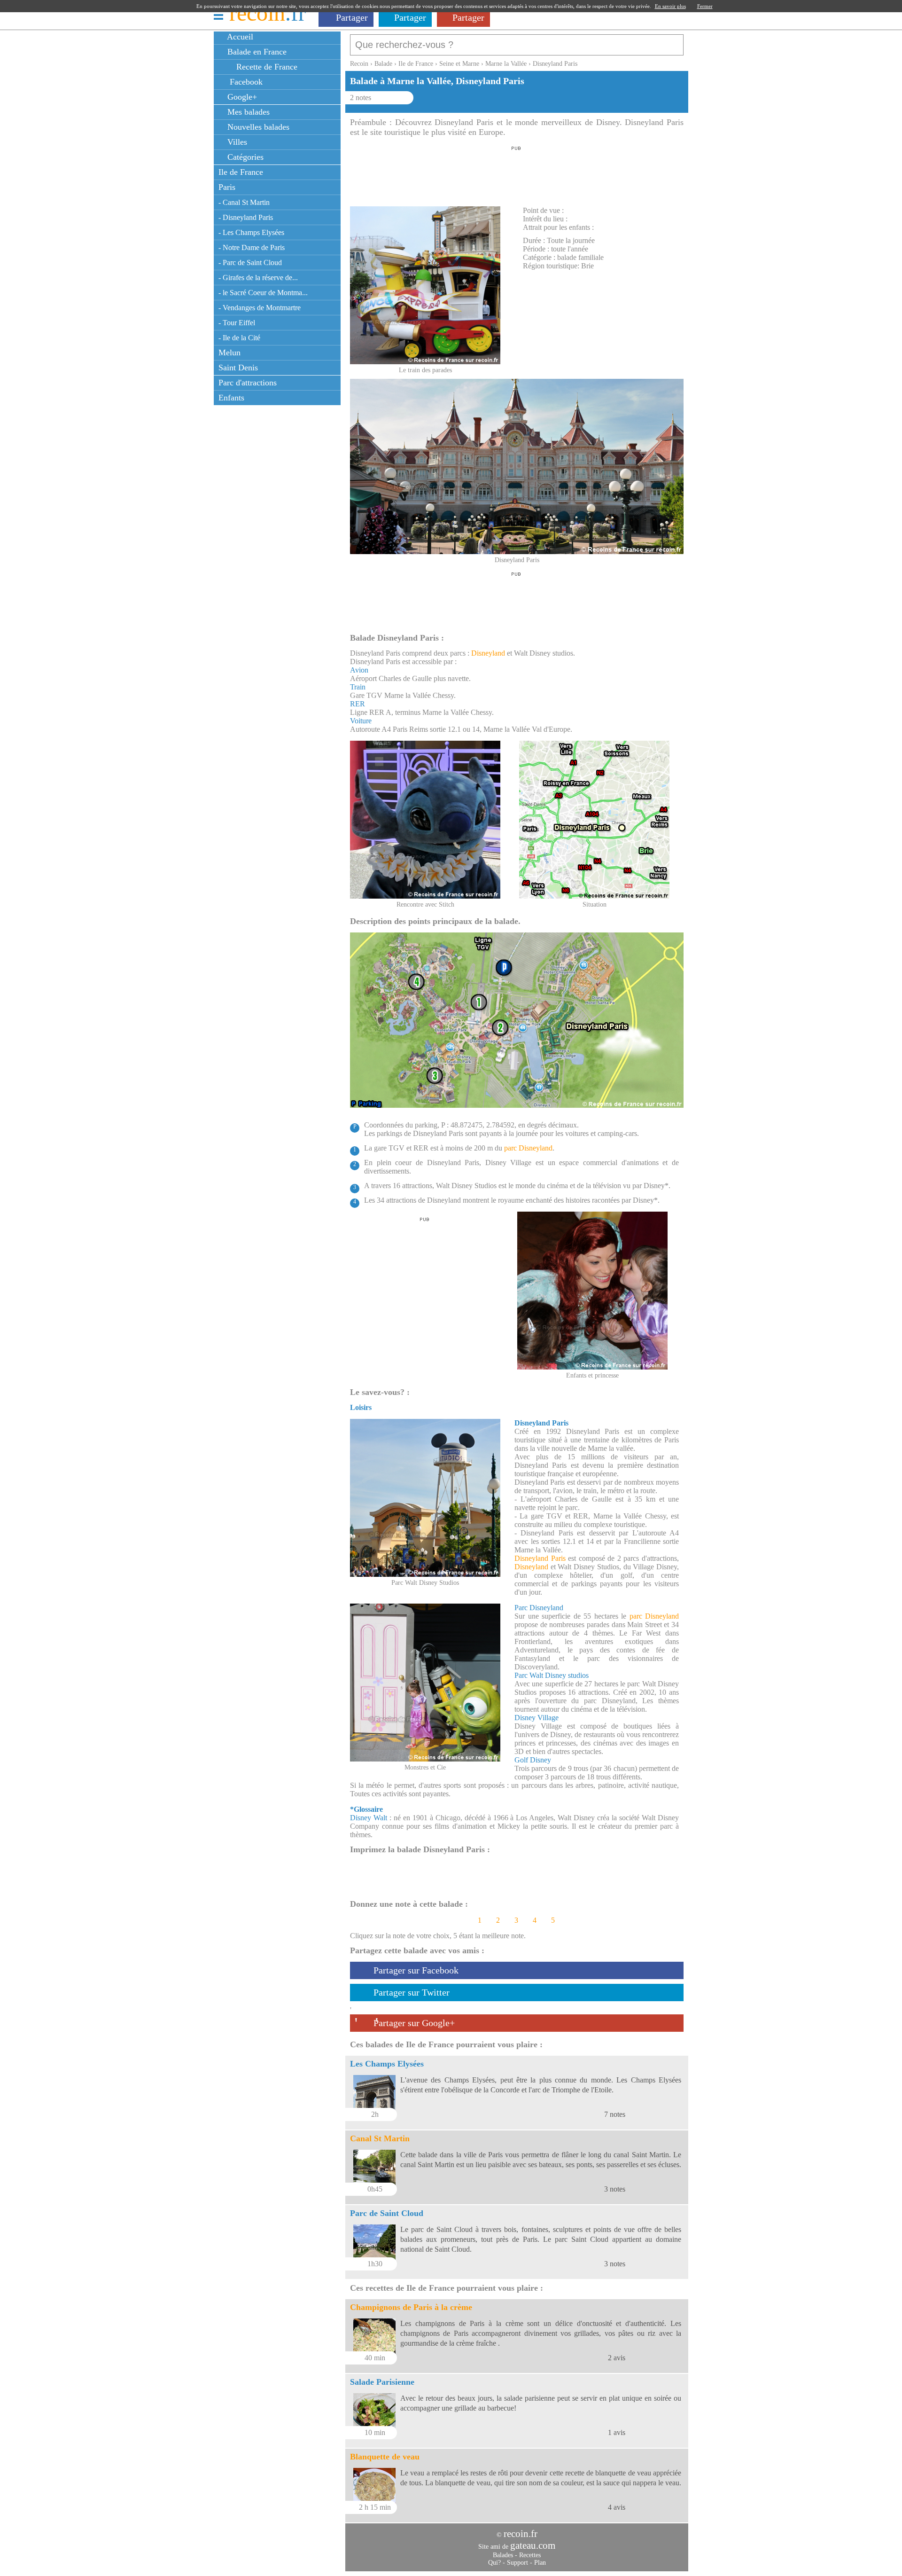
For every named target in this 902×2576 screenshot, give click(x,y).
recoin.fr (521, 2534)
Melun (229, 352)
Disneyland (488, 653)
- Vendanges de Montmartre (260, 308)
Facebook (244, 82)
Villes (236, 142)
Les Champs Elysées (387, 2064)
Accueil (239, 37)
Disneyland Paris (540, 1558)
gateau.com (533, 2545)
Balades (503, 2555)
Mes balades (247, 112)
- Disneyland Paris (246, 217)
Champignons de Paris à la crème (411, 2307)
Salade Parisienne (382, 2382)
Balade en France (256, 52)
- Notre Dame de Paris (252, 247)
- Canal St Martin (244, 202)
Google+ (241, 97)
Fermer (705, 6)
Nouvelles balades (257, 127)
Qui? (494, 2563)
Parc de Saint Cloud (387, 2213)
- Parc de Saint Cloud (250, 262)
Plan (540, 2563)
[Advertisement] (516, 173)
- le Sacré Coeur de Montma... (263, 293)
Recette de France (266, 67)
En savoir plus (670, 6)
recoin (268, 13)
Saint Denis (238, 368)
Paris (227, 187)
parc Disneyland (528, 1148)
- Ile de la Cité (239, 338)
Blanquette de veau (385, 2457)
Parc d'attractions (248, 383)
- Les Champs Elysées (251, 232)
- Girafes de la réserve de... (258, 278)
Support (517, 2563)
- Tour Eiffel (237, 323)
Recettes (530, 2555)
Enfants (231, 398)
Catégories (244, 157)
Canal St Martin (380, 2138)
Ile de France (241, 172)
